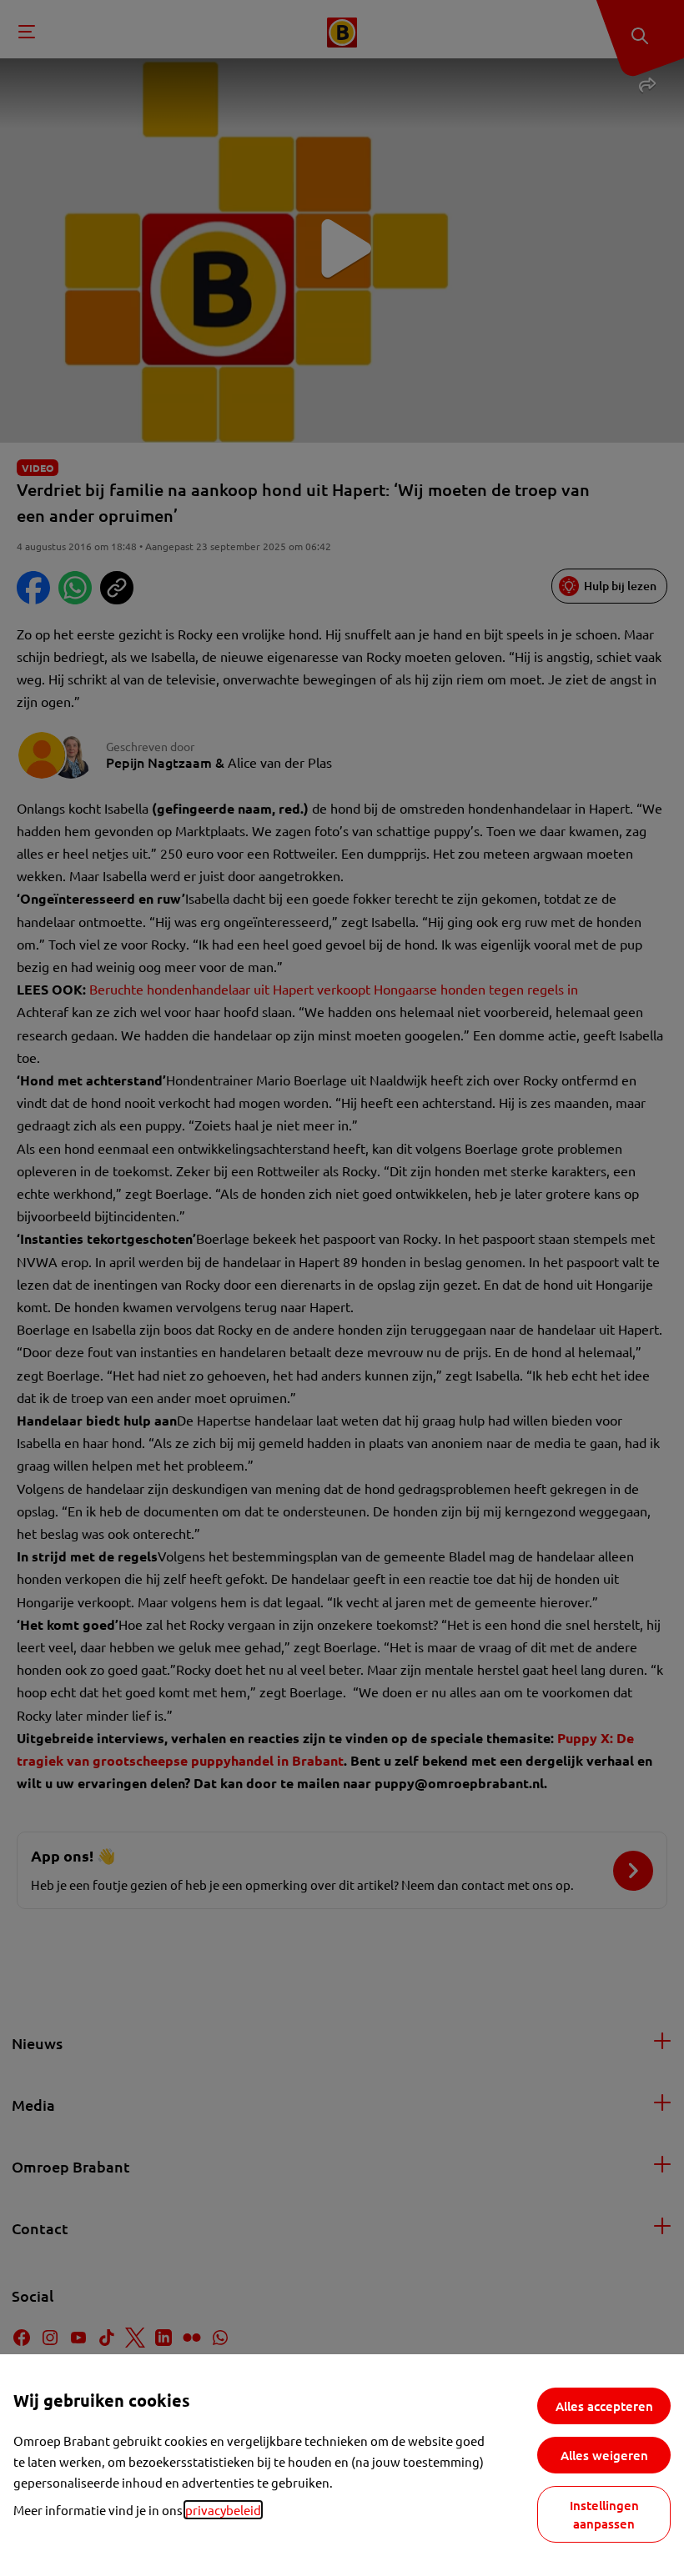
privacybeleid (223, 2510)
